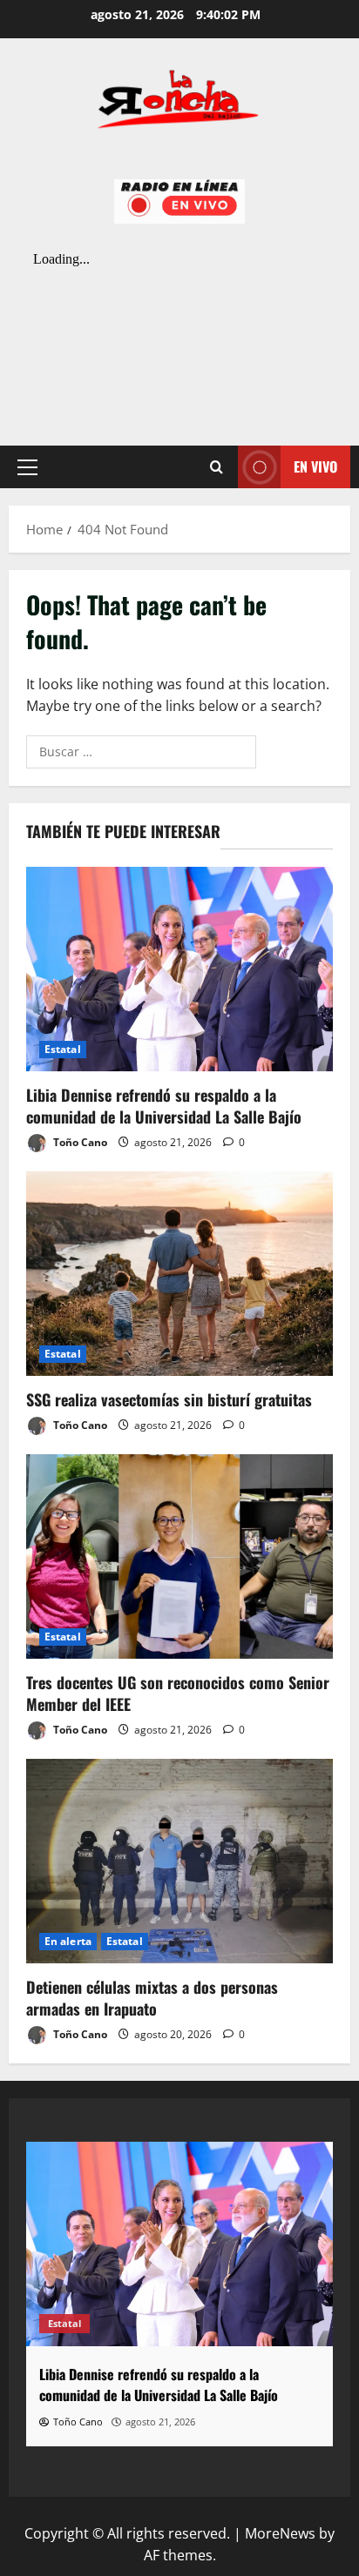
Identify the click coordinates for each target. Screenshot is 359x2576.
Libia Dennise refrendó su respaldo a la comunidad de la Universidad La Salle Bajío (164, 1106)
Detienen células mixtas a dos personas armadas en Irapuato (152, 1998)
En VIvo (315, 466)
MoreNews (280, 2533)
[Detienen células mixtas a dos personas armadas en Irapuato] (179, 1861)
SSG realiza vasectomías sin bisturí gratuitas (169, 1399)
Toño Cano (79, 1142)
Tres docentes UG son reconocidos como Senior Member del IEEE (178, 1693)
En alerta (68, 1941)
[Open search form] (217, 467)
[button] (27, 467)
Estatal (63, 1049)
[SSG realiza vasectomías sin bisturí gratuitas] (179, 1274)
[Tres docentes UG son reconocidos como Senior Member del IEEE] (179, 1556)
